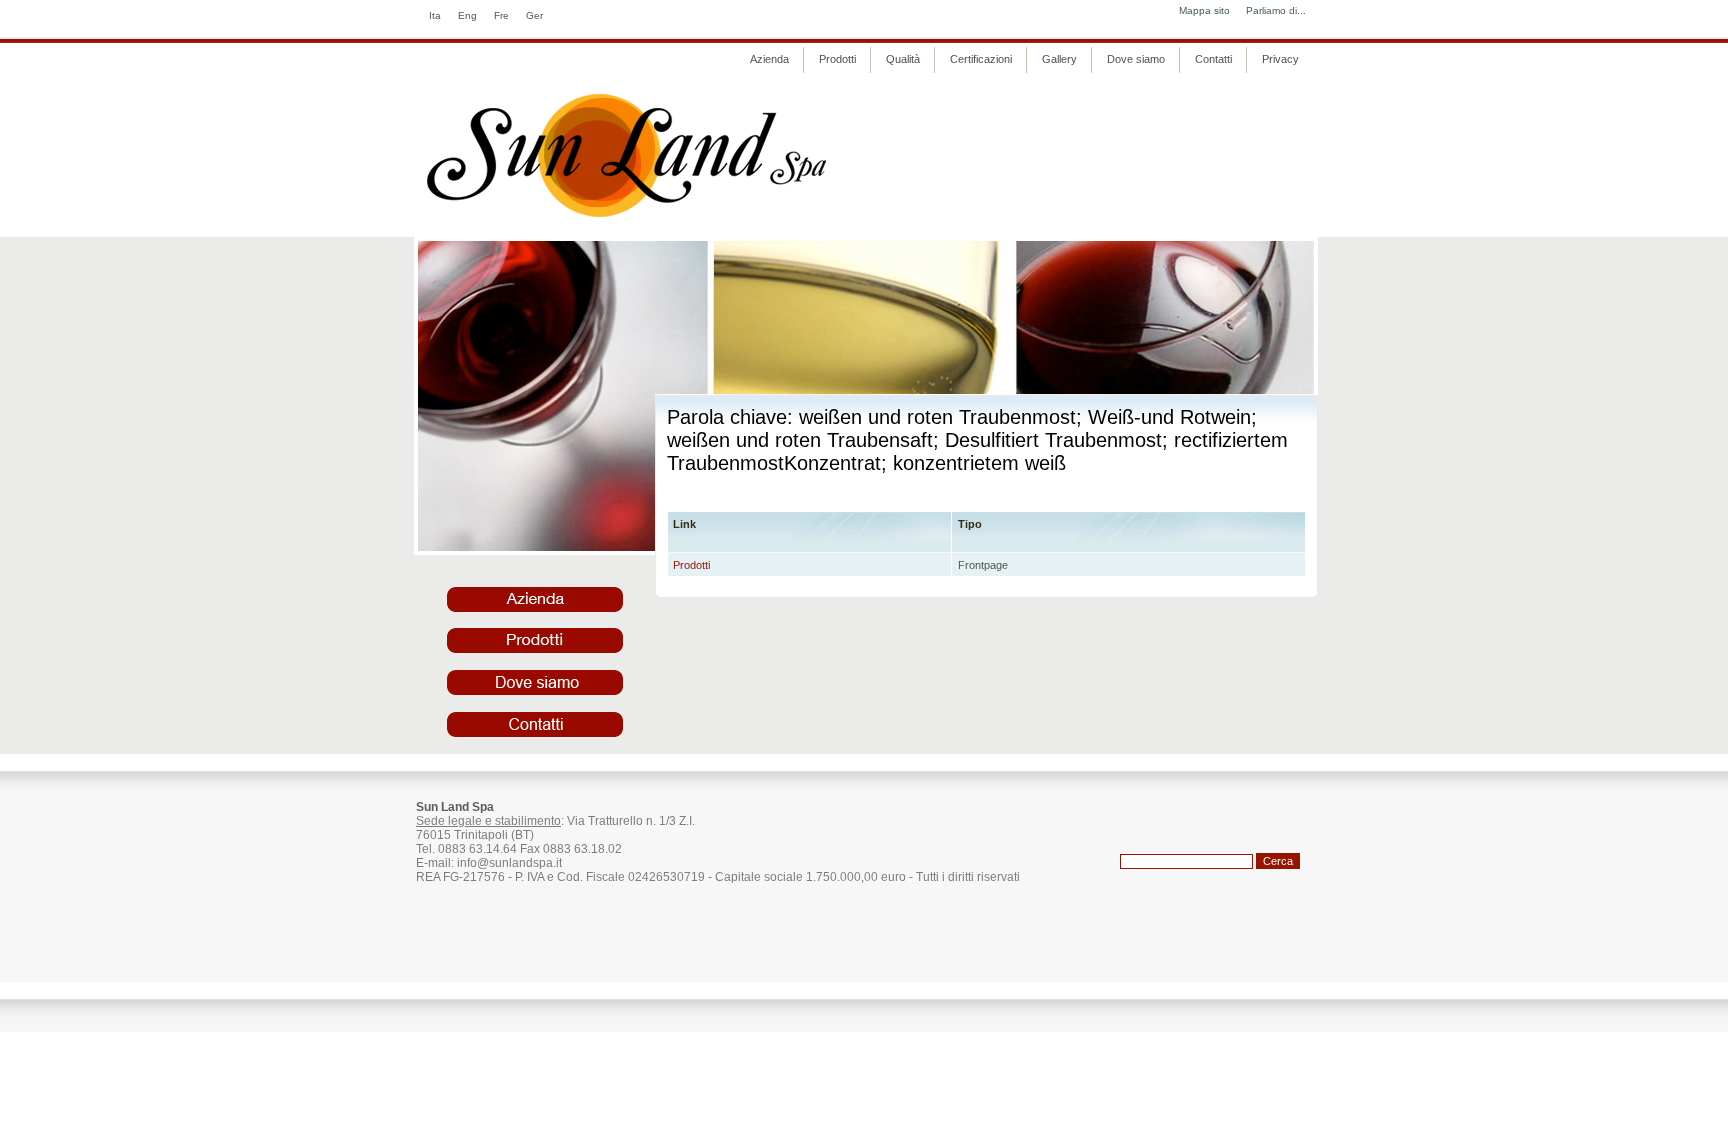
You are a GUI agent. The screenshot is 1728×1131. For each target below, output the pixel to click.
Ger (534, 15)
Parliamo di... (1276, 10)
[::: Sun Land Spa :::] (628, 217)
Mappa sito (1204, 10)
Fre (501, 15)
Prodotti (691, 565)
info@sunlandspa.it (509, 863)
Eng (467, 15)
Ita (435, 15)
